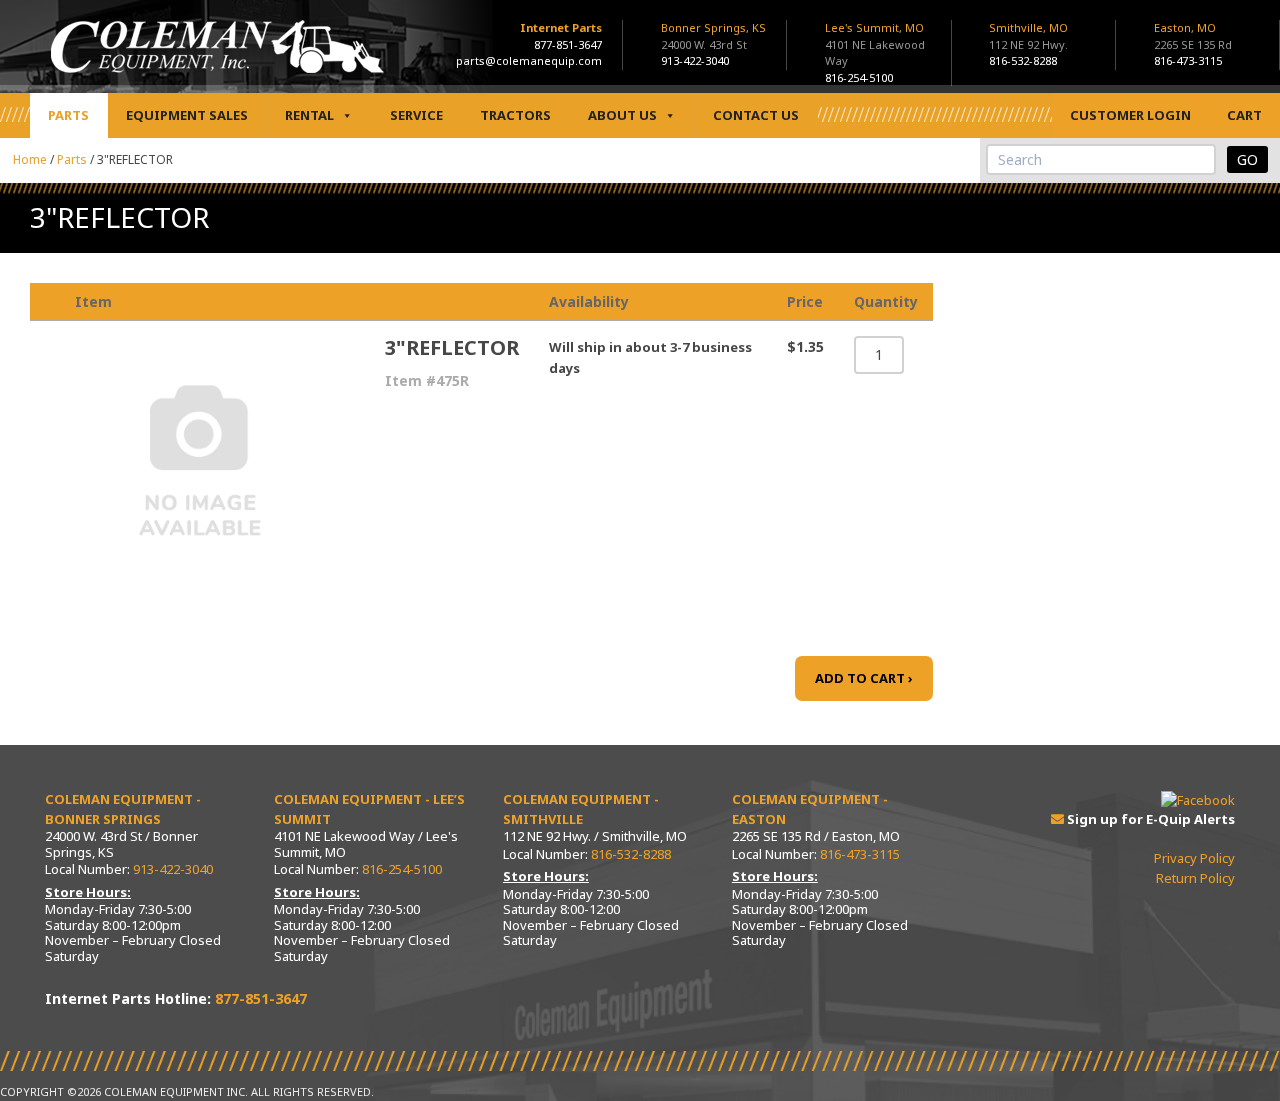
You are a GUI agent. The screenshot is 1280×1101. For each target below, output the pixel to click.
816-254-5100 (859, 77)
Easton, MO (1193, 36)
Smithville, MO (1028, 36)
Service (416, 115)
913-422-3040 (695, 60)
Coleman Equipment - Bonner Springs (123, 809)
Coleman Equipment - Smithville (581, 809)
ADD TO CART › (864, 678)
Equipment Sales (187, 115)
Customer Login (1130, 115)
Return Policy (1195, 878)
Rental (309, 115)
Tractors (515, 115)
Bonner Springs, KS (713, 36)
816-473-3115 (1188, 60)
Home (30, 159)
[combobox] (1101, 159)
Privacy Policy (1194, 858)
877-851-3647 (568, 44)
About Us (622, 115)
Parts (68, 115)
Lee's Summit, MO (875, 44)
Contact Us (756, 115)
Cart (1244, 115)
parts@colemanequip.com (529, 60)
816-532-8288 (1023, 60)
